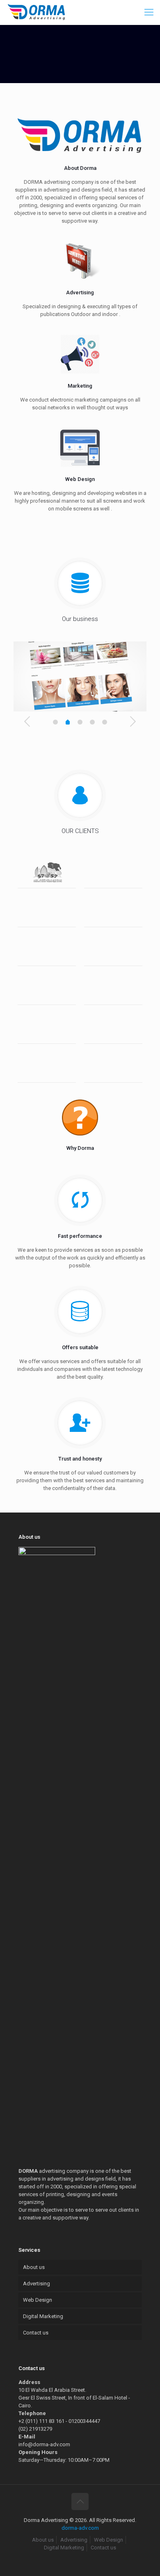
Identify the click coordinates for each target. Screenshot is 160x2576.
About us (34, 2267)
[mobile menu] (149, 12)
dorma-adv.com (80, 2528)
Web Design (38, 2300)
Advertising (37, 2284)
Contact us (36, 2333)
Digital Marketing (43, 2316)
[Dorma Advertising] (37, 12)
